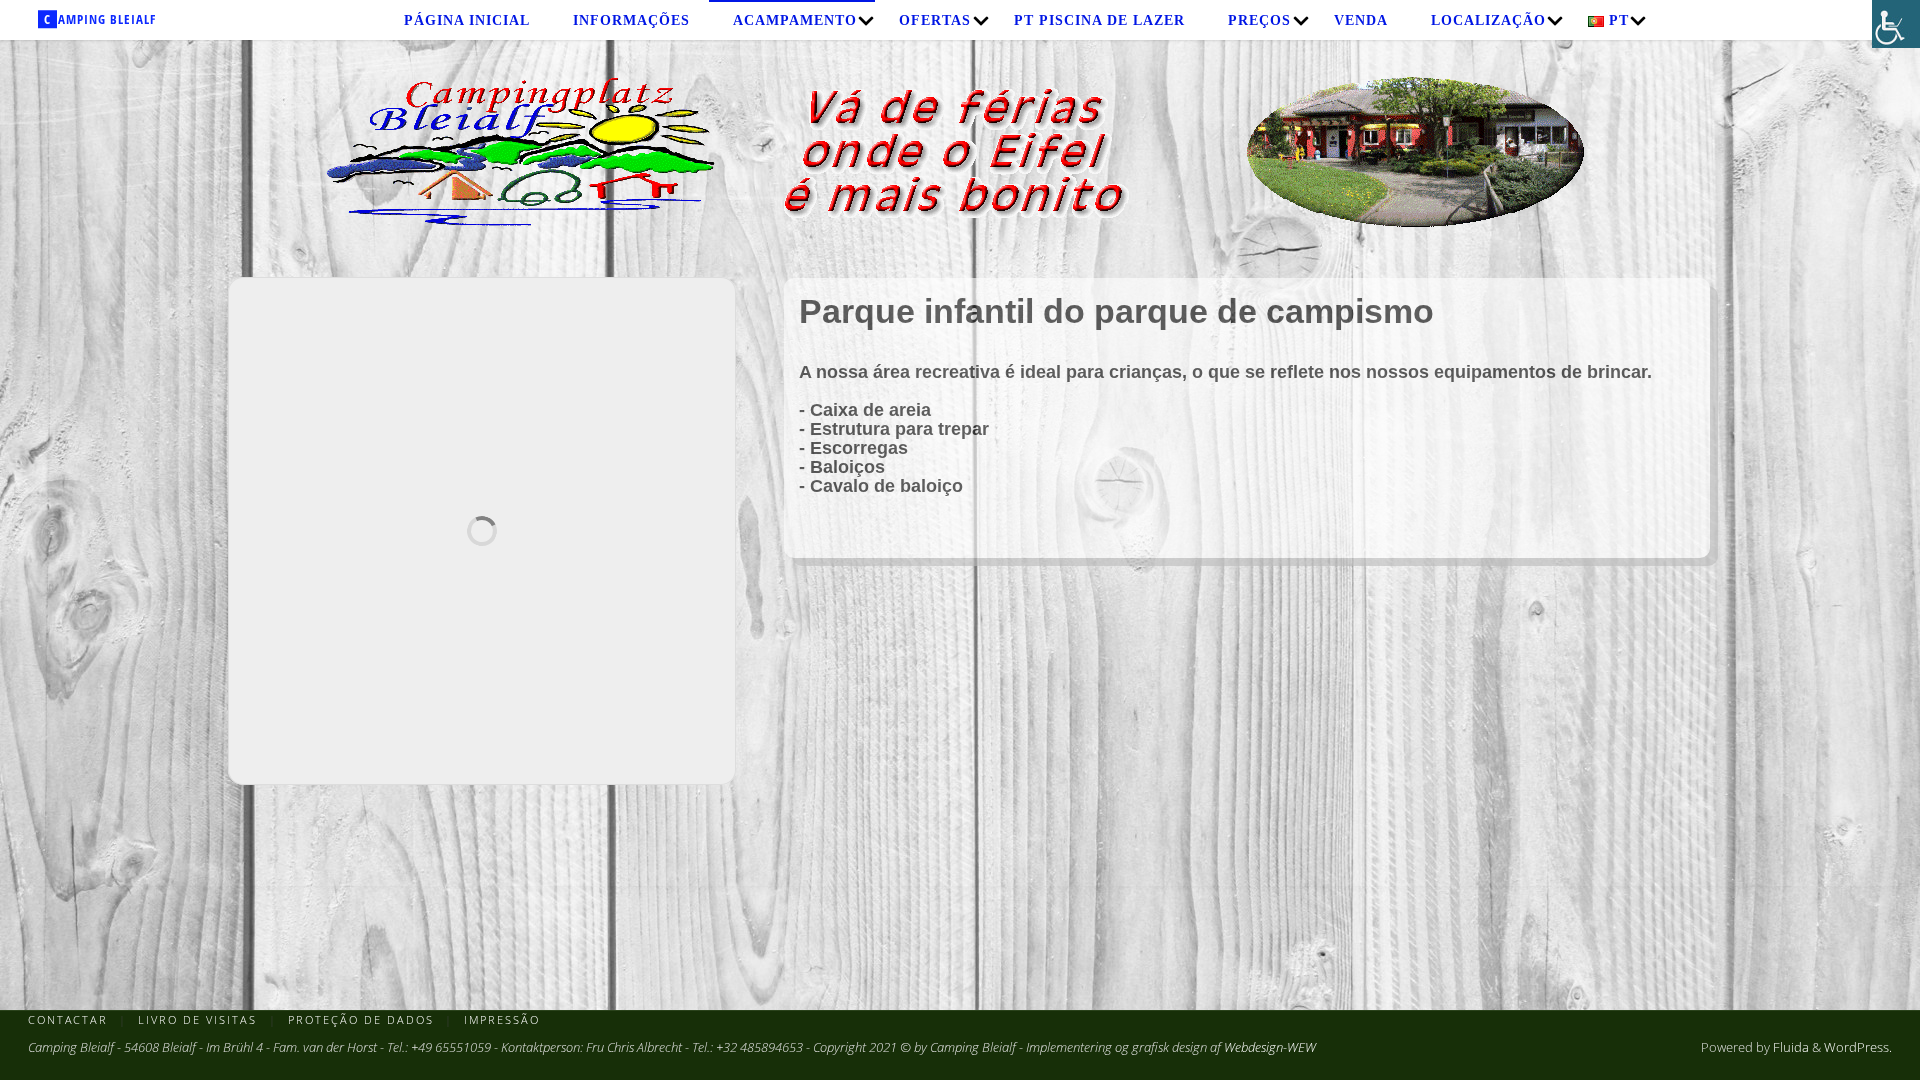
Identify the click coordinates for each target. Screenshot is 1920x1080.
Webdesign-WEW (1270, 1047)
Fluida (1789, 1047)
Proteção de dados (361, 1019)
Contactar (68, 1019)
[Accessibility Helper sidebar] (1896, 24)
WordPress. (1858, 1047)
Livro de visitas (197, 1019)
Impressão (502, 1019)
